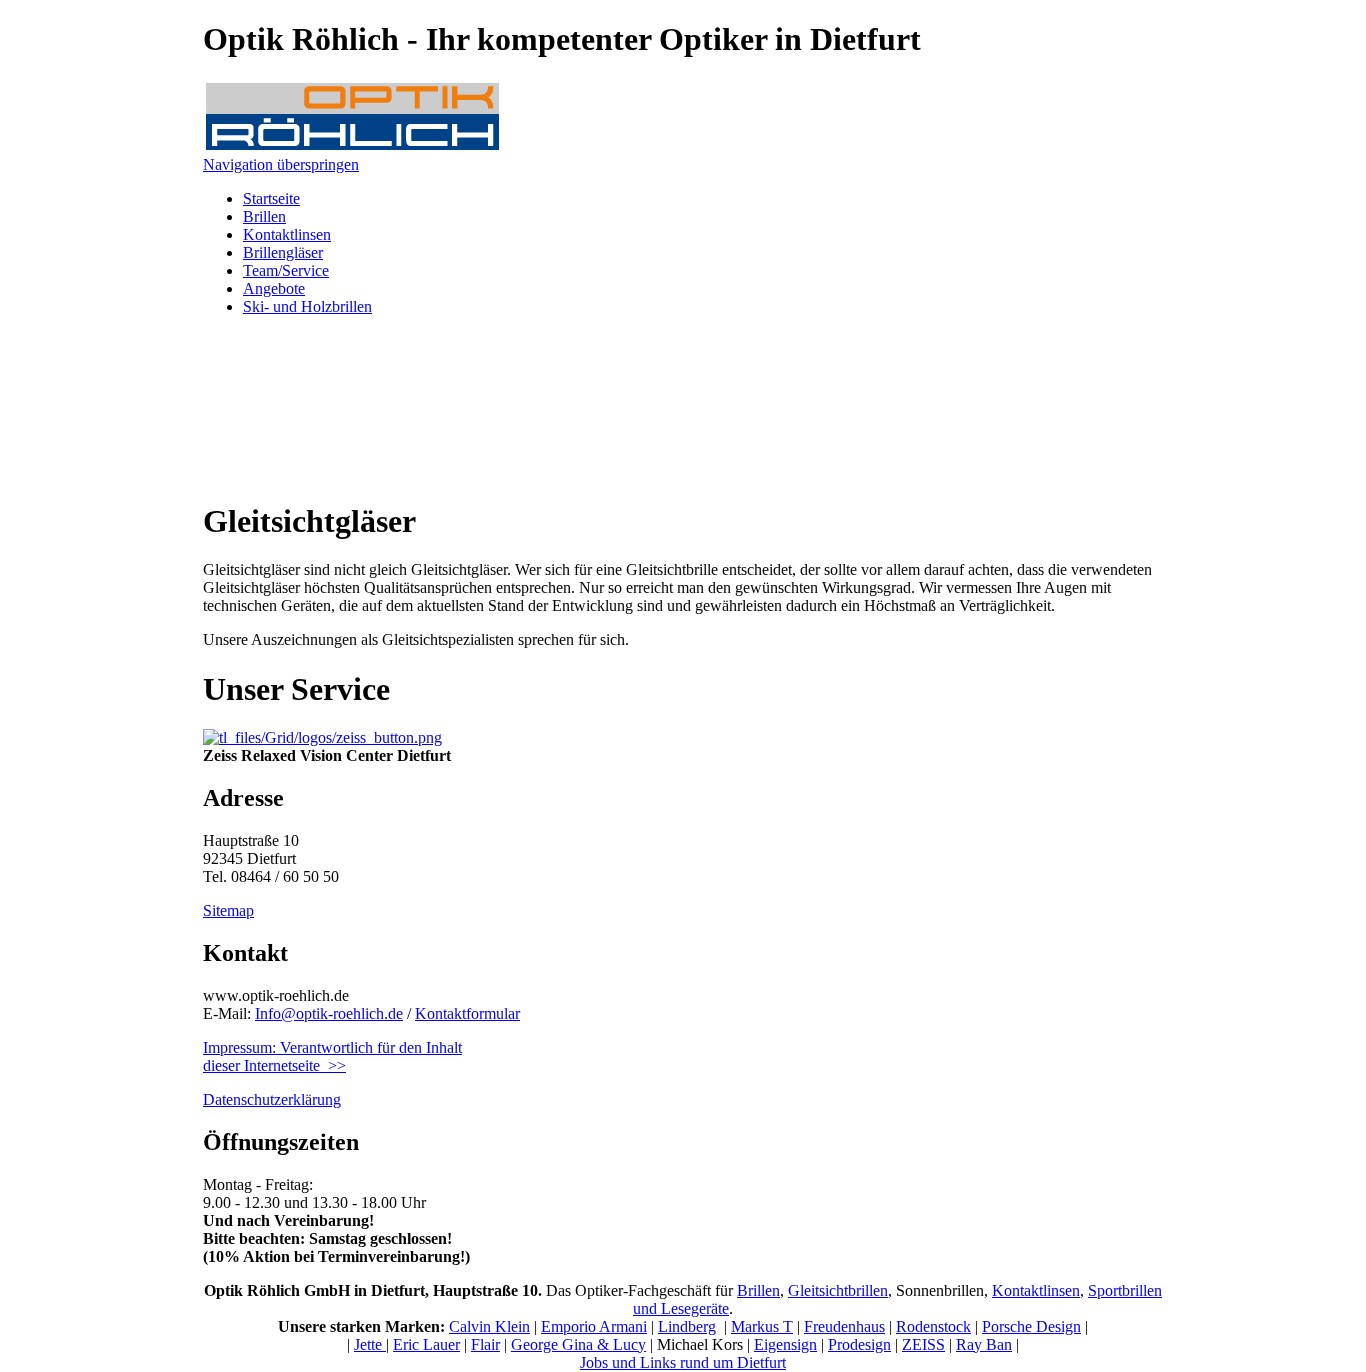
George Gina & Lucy (578, 1344)
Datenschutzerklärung (272, 1099)
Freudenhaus (844, 1326)
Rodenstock (933, 1326)
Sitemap (228, 910)
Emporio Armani (594, 1326)
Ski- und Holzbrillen (307, 306)
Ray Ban (984, 1344)
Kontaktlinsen (287, 234)
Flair (485, 1344)
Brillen (264, 216)
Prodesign (859, 1344)
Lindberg (687, 1326)
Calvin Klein (489, 1326)
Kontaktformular (467, 1013)
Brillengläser (283, 252)
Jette (370, 1344)
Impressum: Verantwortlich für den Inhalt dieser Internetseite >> (332, 1056)
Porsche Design (1031, 1326)
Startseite (271, 198)
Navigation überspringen (281, 164)
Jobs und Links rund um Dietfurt (683, 1362)
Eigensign (785, 1344)
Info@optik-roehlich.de (329, 1013)
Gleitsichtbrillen (838, 1290)
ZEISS (923, 1344)
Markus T (762, 1326)
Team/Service (286, 270)
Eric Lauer (426, 1344)
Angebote (274, 288)
